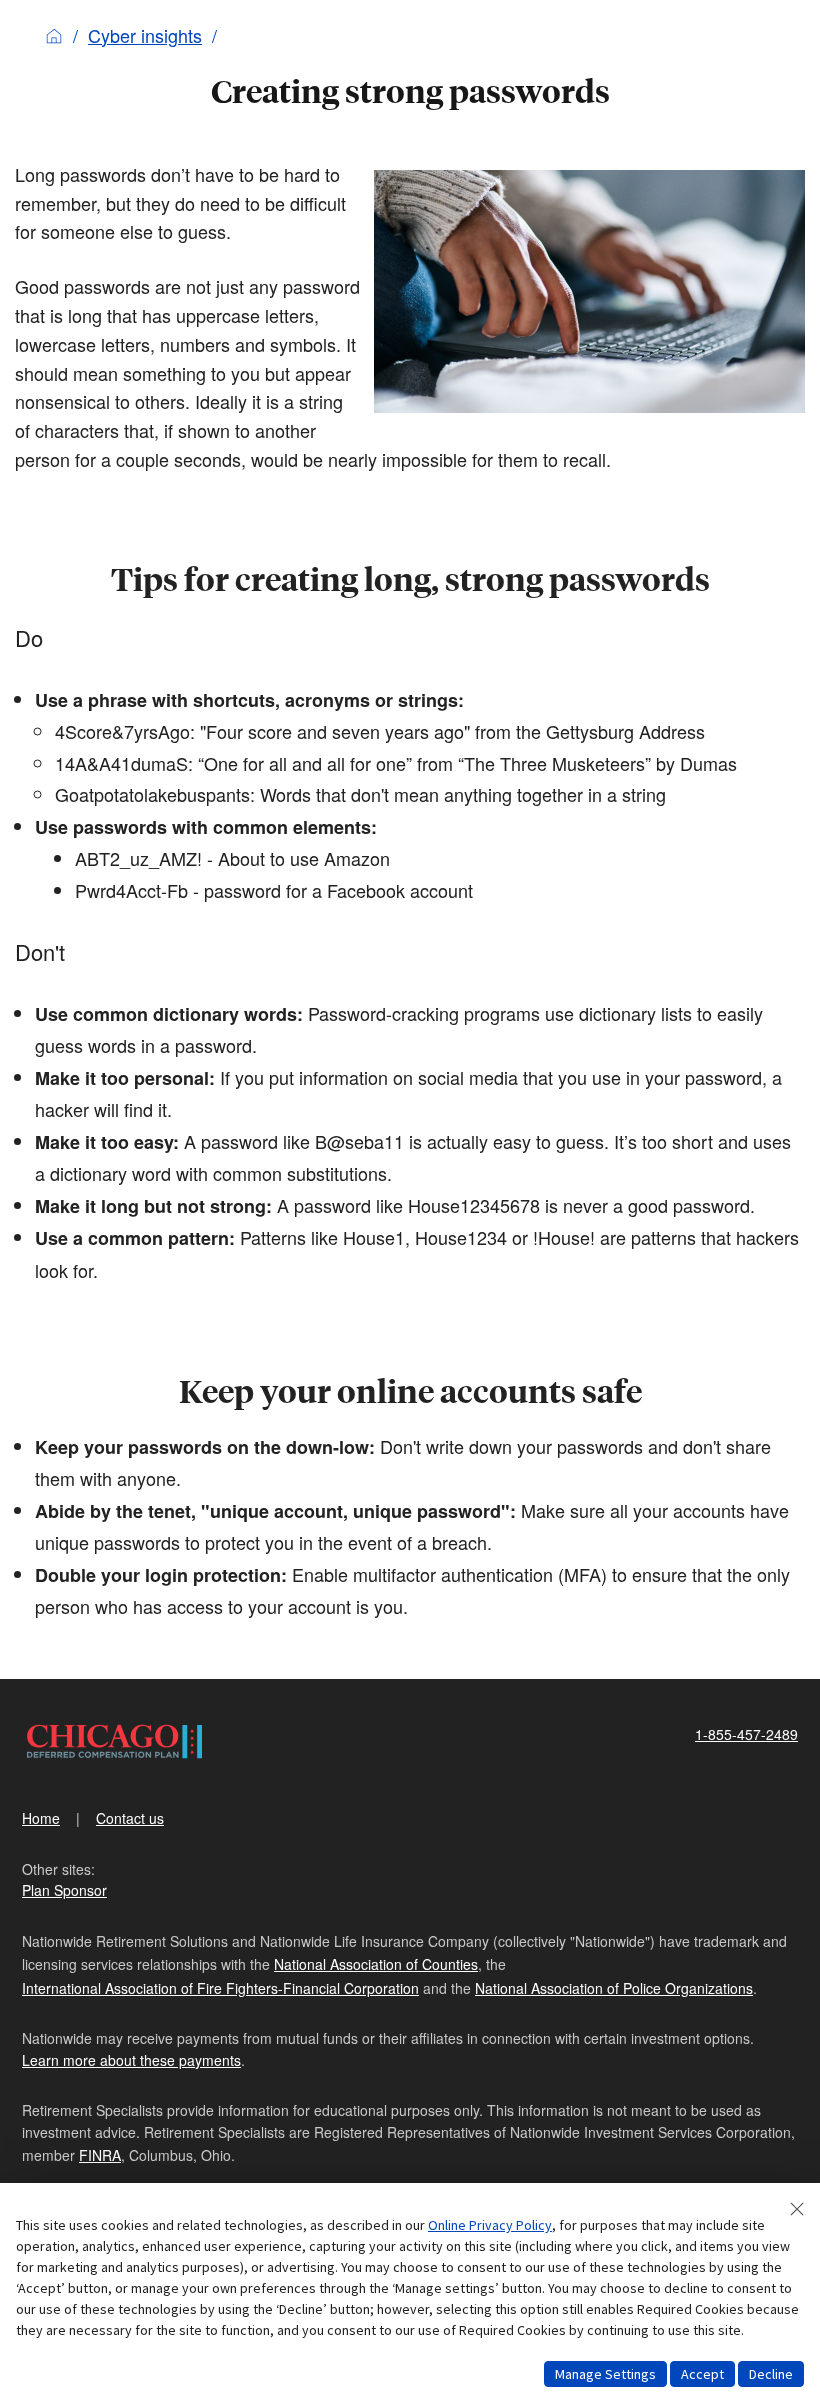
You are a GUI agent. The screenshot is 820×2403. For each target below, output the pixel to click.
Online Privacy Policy (490, 2225)
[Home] (54, 35)
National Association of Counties (376, 1964)
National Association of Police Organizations (614, 1988)
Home (41, 1818)
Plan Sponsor (64, 1890)
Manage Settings (605, 2374)
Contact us (130, 1818)
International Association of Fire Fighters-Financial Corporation (220, 1988)
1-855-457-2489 (746, 1734)
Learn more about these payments (131, 2060)
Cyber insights (145, 35)
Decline (771, 2374)
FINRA (100, 2155)
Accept (702, 2374)
